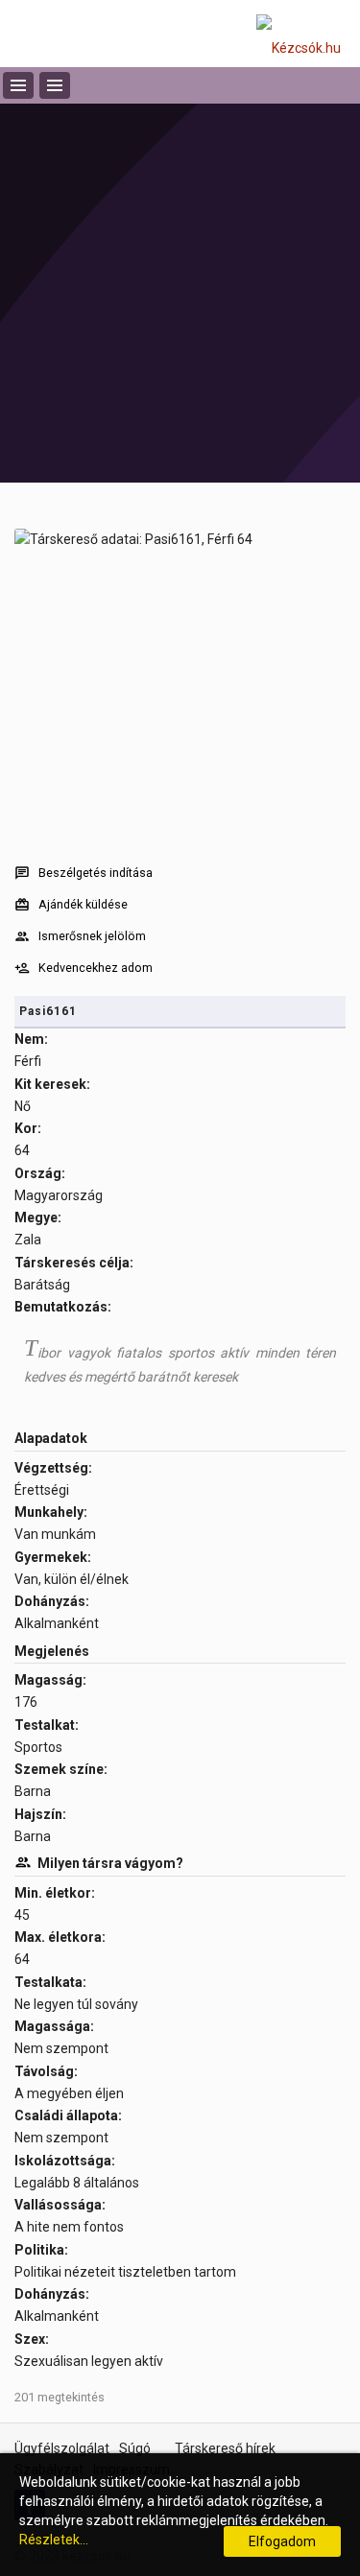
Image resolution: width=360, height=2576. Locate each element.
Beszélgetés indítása (96, 873)
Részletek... (54, 2540)
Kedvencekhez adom (96, 968)
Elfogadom (282, 2541)
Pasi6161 (48, 1011)
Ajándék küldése (83, 904)
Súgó (135, 2448)
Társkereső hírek (225, 2448)
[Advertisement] (180, 293)
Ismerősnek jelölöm (92, 936)
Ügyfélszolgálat (62, 2448)
